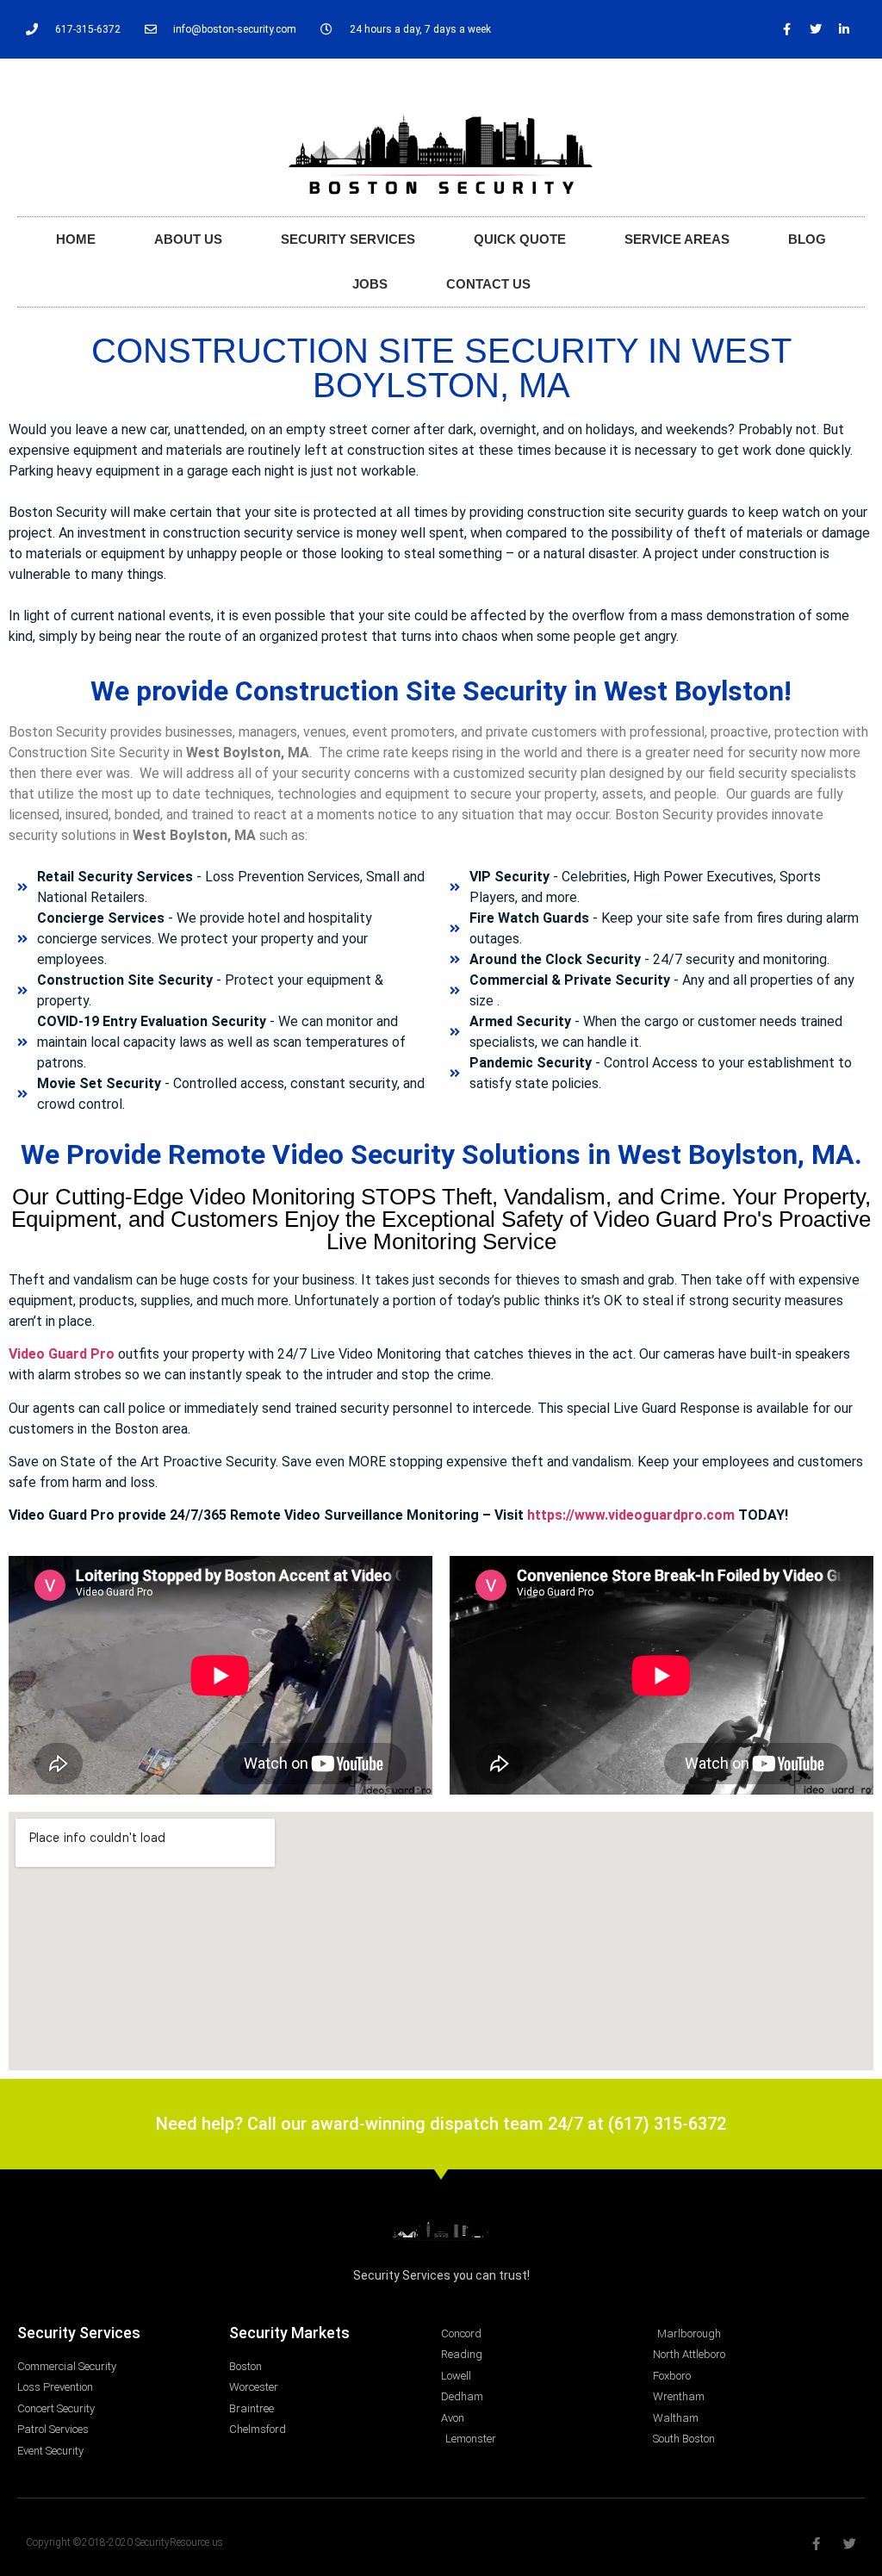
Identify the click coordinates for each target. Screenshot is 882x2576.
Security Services (348, 239)
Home (76, 239)
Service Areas (677, 239)
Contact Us (488, 284)
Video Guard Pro (62, 1354)
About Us (188, 239)
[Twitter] (816, 29)
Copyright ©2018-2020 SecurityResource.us (124, 2542)
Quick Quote (520, 239)
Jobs (370, 284)
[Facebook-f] (787, 29)
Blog (807, 239)
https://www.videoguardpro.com (631, 1515)
